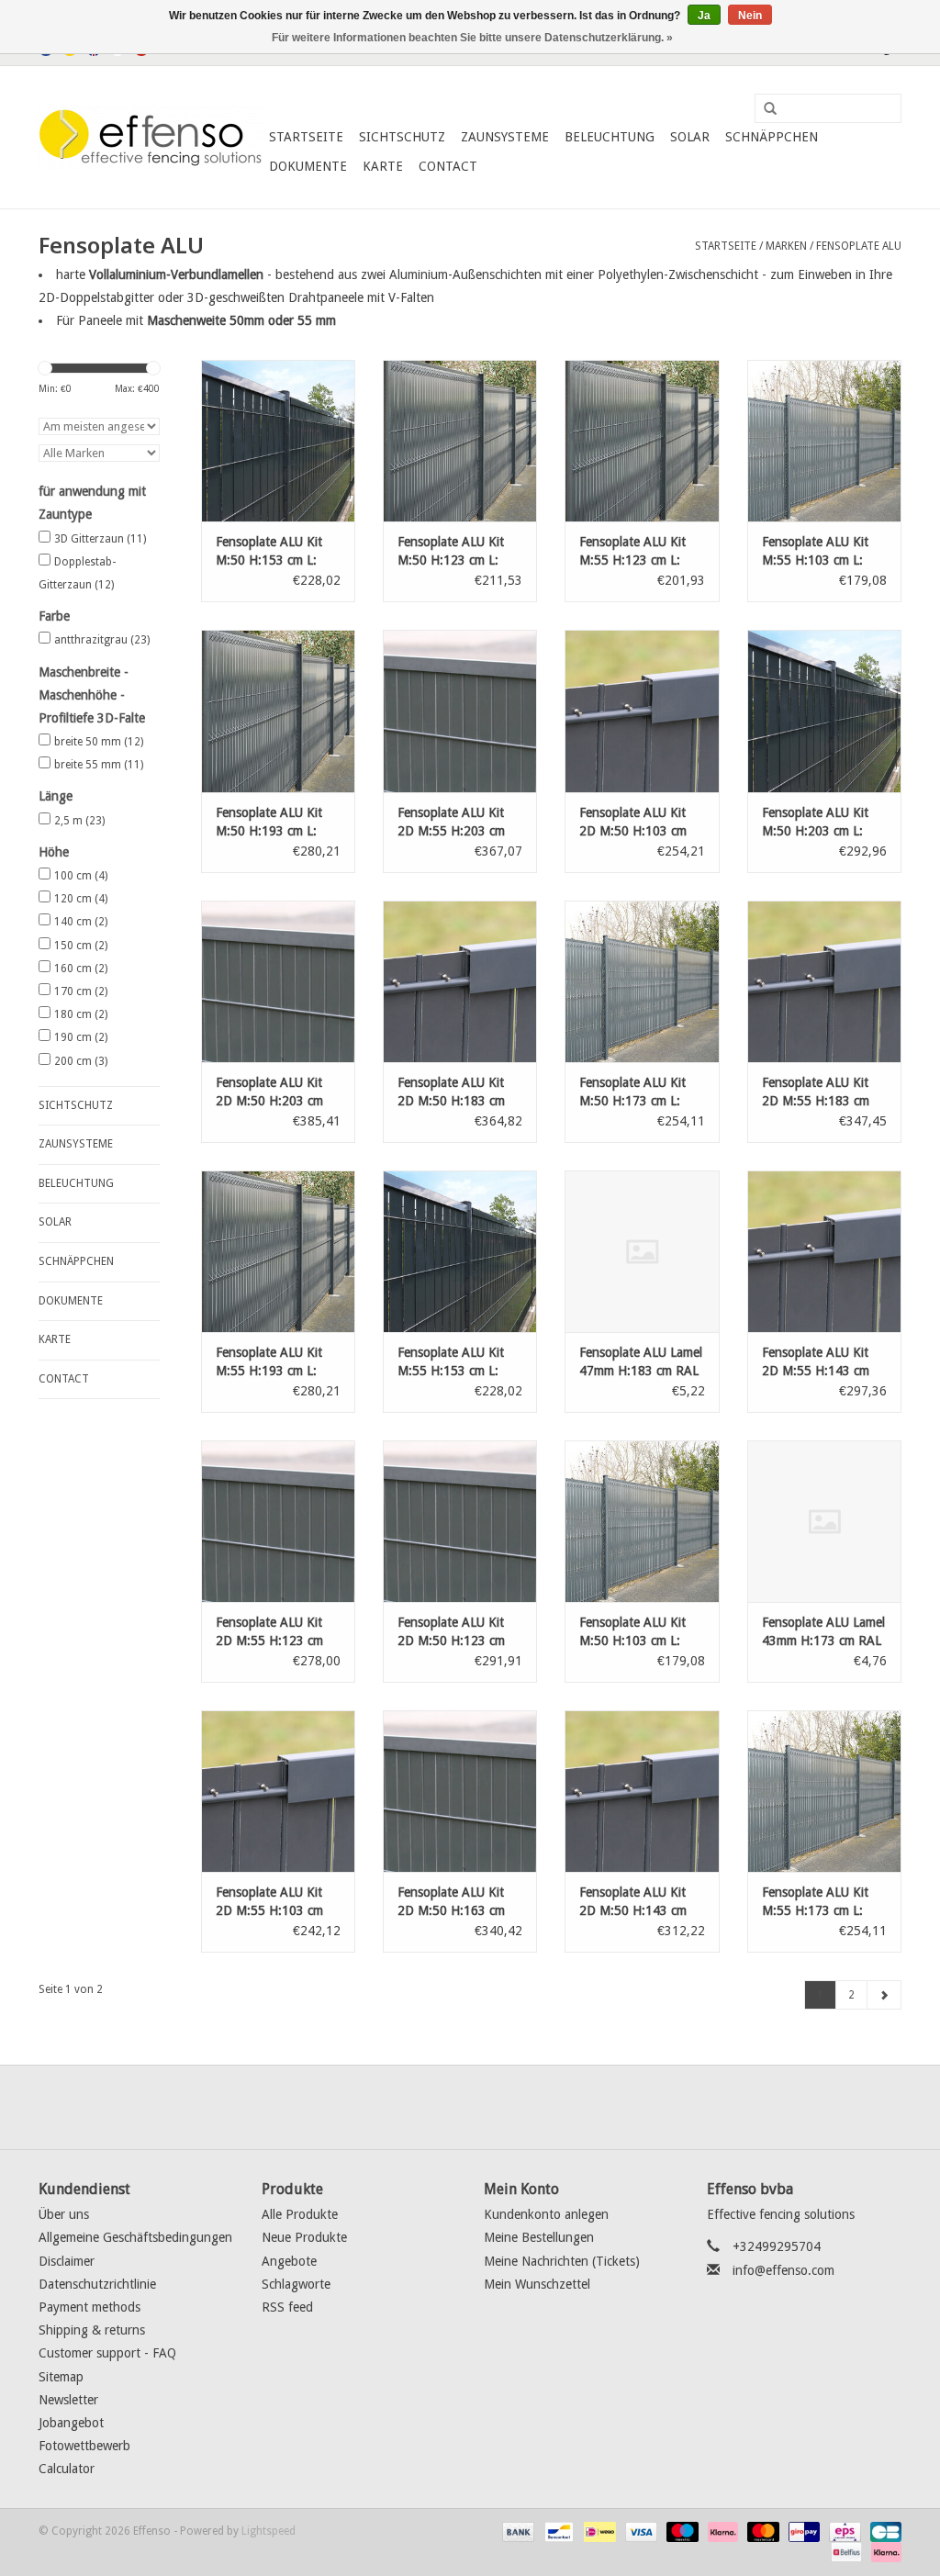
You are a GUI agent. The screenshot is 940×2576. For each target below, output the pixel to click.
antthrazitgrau (102, 640)
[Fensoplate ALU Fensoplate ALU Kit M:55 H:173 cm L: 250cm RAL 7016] (824, 1791)
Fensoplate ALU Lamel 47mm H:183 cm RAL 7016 (641, 1362)
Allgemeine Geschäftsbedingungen (135, 2237)
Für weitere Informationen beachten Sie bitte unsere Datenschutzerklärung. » (472, 38)
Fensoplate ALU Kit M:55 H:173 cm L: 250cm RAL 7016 (815, 1902)
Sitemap (61, 2377)
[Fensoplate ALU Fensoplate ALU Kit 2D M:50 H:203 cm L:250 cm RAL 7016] (278, 981)
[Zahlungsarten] (516, 2532)
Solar (690, 137)
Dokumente (308, 166)
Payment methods (90, 2307)
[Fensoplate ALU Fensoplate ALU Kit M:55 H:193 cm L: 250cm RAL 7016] (278, 1251)
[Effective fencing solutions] (151, 138)
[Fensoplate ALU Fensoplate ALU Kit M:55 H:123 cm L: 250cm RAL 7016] (642, 441)
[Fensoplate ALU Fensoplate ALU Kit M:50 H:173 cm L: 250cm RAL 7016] (642, 981)
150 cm (81, 946)
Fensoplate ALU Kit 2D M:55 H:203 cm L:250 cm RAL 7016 (453, 823)
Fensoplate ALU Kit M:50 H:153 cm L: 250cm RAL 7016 (269, 552)
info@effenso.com (783, 2270)
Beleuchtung (610, 137)
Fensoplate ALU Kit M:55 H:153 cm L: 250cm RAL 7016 (451, 1362)
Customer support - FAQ (107, 2353)
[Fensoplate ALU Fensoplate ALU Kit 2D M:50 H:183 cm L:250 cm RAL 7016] (460, 981)
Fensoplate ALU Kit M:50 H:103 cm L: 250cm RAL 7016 (632, 1632)
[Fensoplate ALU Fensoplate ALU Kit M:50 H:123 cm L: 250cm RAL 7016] (460, 441)
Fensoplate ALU (859, 246)
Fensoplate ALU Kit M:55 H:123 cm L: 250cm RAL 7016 (632, 552)
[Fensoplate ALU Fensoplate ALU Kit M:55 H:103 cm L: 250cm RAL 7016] (824, 441)
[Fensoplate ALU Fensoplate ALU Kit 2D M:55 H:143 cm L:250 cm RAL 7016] (824, 1251)
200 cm (81, 1061)
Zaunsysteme (505, 137)
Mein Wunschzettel (537, 2284)
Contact (448, 166)
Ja (704, 16)
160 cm (81, 969)
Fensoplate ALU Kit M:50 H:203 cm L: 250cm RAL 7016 (815, 823)
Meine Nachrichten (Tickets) (562, 2261)
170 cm (81, 991)
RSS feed (287, 2307)
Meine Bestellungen (539, 2237)
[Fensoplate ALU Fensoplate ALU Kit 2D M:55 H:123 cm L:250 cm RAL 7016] (278, 1521)
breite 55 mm (99, 765)
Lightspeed (269, 2531)
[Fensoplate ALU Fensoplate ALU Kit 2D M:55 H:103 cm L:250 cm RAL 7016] (278, 1791)
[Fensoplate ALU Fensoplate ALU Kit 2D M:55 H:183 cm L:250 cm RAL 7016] (824, 981)
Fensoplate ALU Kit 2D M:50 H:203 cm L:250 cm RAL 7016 (271, 1092)
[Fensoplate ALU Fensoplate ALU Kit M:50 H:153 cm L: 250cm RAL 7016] (278, 441)
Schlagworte (296, 2284)
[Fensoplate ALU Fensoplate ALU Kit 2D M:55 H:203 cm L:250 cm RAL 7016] (460, 711)
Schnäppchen (772, 137)
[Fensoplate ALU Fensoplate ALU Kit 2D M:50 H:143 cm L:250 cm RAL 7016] (642, 1791)
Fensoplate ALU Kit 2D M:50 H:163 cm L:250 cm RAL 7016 (453, 1902)
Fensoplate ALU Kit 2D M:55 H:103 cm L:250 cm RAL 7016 (271, 1902)
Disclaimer (67, 2261)
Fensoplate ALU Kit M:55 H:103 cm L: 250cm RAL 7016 (815, 552)
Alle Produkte (300, 2214)
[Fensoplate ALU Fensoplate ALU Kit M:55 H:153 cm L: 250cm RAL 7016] (460, 1251)
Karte (383, 166)
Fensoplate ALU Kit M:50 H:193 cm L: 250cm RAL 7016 (269, 823)
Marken (786, 246)
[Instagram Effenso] (536, 2107)
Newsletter (68, 2400)
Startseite (306, 137)
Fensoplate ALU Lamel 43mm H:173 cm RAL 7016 (823, 1632)
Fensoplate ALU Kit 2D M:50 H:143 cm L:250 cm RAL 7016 (635, 1902)
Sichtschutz (402, 137)
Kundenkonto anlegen (546, 2214)
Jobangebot (71, 2423)
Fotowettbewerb (84, 2446)
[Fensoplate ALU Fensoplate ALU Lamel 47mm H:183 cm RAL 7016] (642, 1251)
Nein (750, 16)
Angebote (289, 2261)
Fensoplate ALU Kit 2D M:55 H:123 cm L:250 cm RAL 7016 (271, 1632)
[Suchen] (764, 109)
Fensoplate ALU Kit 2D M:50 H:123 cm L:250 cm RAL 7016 (453, 1632)
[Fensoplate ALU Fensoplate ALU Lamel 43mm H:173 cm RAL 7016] (824, 1521)
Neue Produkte (304, 2237)
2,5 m (79, 821)
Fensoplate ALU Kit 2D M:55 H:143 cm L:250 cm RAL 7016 (817, 1362)
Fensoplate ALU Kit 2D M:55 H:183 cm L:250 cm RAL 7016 (817, 1092)
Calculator (67, 2469)
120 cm (81, 899)
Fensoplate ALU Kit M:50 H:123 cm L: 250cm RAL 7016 (451, 552)
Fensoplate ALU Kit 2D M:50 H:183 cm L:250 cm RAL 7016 (453, 1092)
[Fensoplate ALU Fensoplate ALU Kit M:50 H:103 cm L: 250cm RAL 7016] (642, 1521)
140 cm (81, 922)
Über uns (64, 2214)
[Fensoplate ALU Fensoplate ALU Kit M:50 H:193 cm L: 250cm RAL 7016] (278, 711)
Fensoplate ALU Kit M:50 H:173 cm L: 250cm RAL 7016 (632, 1092)
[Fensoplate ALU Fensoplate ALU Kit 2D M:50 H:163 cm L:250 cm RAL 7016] (460, 1791)
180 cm (81, 1014)
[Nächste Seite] (884, 1995)
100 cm (81, 876)
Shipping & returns (92, 2330)
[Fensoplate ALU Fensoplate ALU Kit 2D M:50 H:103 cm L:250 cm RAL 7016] (642, 711)
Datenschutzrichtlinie (97, 2284)
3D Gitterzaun (100, 539)
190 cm (81, 1037)
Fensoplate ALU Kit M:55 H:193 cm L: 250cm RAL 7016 (269, 1362)
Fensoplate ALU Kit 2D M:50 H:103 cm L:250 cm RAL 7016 (635, 823)
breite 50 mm (99, 742)
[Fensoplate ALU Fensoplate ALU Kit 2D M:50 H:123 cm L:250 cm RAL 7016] (460, 1521)
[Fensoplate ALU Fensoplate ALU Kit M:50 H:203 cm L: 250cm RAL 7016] (824, 711)
